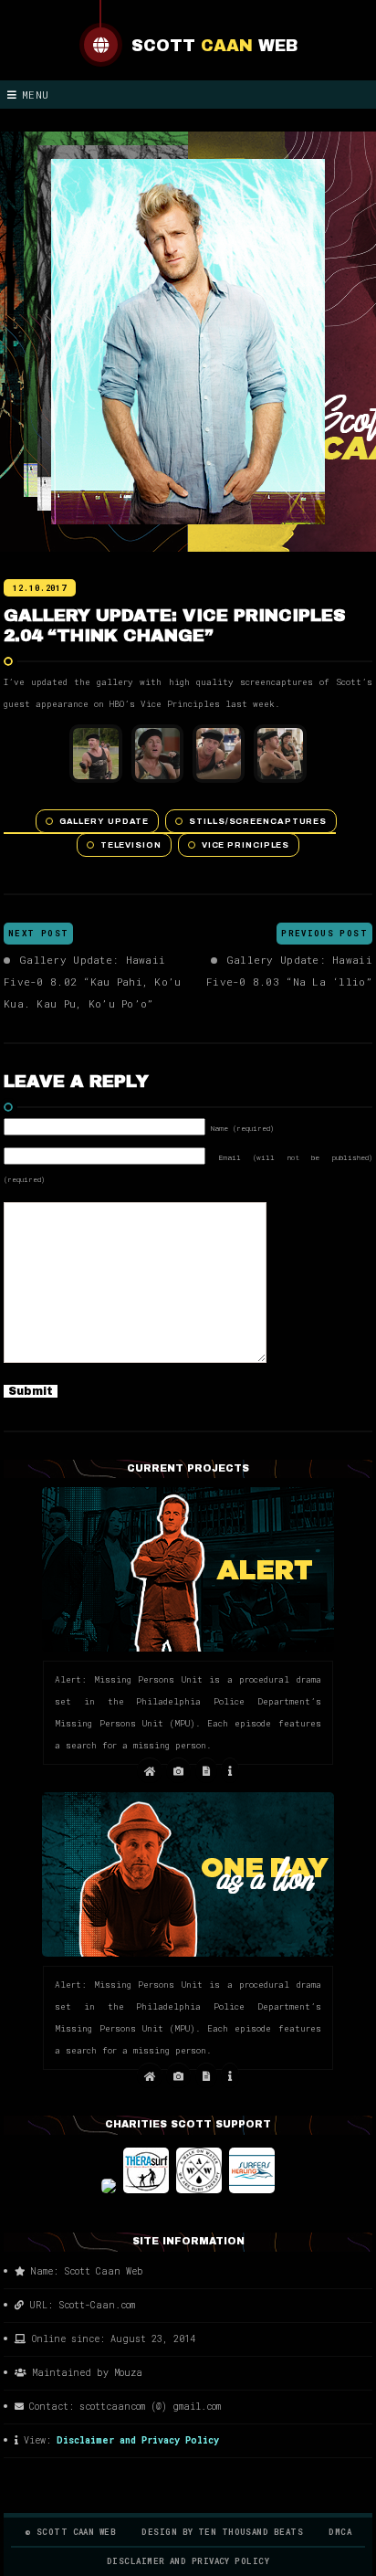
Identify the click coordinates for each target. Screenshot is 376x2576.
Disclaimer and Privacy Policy (138, 2440)
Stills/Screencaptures (258, 821)
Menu (36, 95)
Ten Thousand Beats (251, 2532)
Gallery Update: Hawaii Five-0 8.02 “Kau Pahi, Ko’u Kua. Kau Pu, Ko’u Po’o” (92, 982)
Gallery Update (104, 821)
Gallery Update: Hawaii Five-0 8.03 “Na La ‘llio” (289, 971)
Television (131, 845)
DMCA (340, 2532)
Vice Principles (246, 845)
